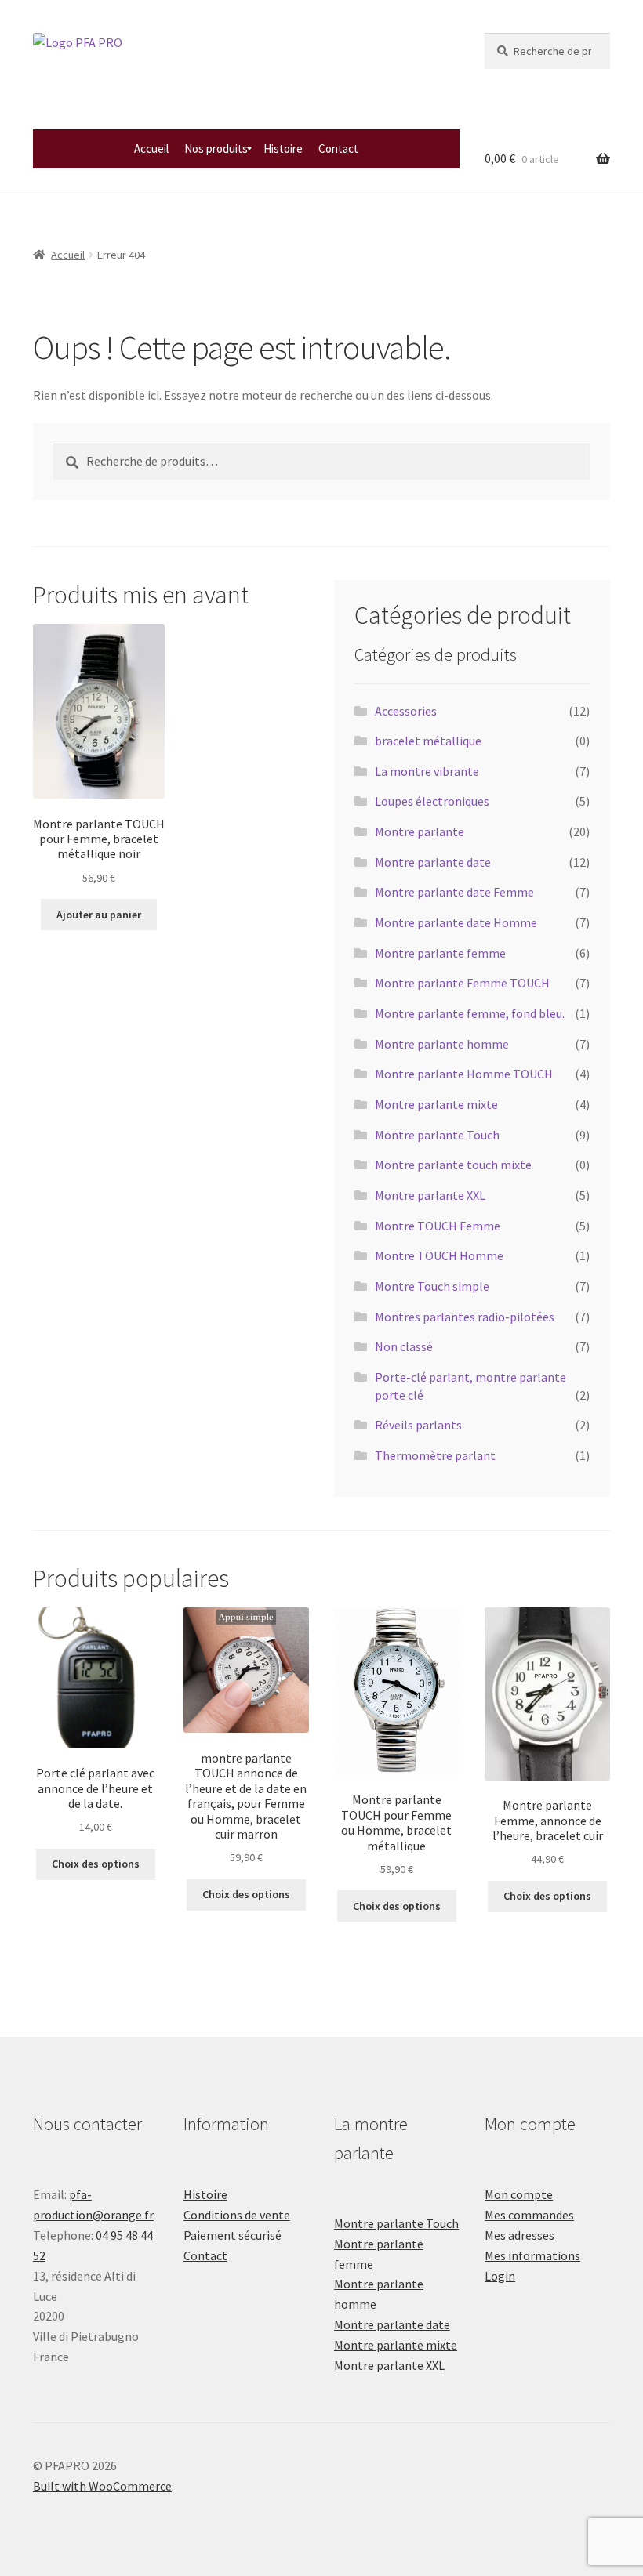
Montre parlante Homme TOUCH (464, 1074)
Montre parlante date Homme (456, 922)
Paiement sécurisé (232, 2235)
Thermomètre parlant (435, 1455)
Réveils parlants (418, 1425)
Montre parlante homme (442, 1044)
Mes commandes (529, 2215)
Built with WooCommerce (102, 2486)
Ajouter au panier (99, 915)
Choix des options (96, 1864)
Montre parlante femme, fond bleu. (470, 1013)
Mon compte (519, 2194)
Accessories (406, 711)
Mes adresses (519, 2235)
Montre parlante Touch (437, 1135)
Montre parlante (420, 831)
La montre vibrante (427, 771)
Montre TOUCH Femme (438, 1226)
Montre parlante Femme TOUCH (462, 983)
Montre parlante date (433, 862)
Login (500, 2276)
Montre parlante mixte (436, 1104)
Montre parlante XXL (430, 1195)
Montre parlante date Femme (454, 892)
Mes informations (532, 2255)
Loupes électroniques (432, 801)
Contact (205, 2255)
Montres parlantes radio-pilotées (465, 1317)
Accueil (68, 255)
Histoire (205, 2194)
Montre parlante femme (440, 953)
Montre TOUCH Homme (439, 1255)
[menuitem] (151, 149)
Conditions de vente (237, 2215)
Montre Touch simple (432, 1286)
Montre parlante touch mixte (453, 1165)
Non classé (404, 1346)
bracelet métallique (428, 741)
